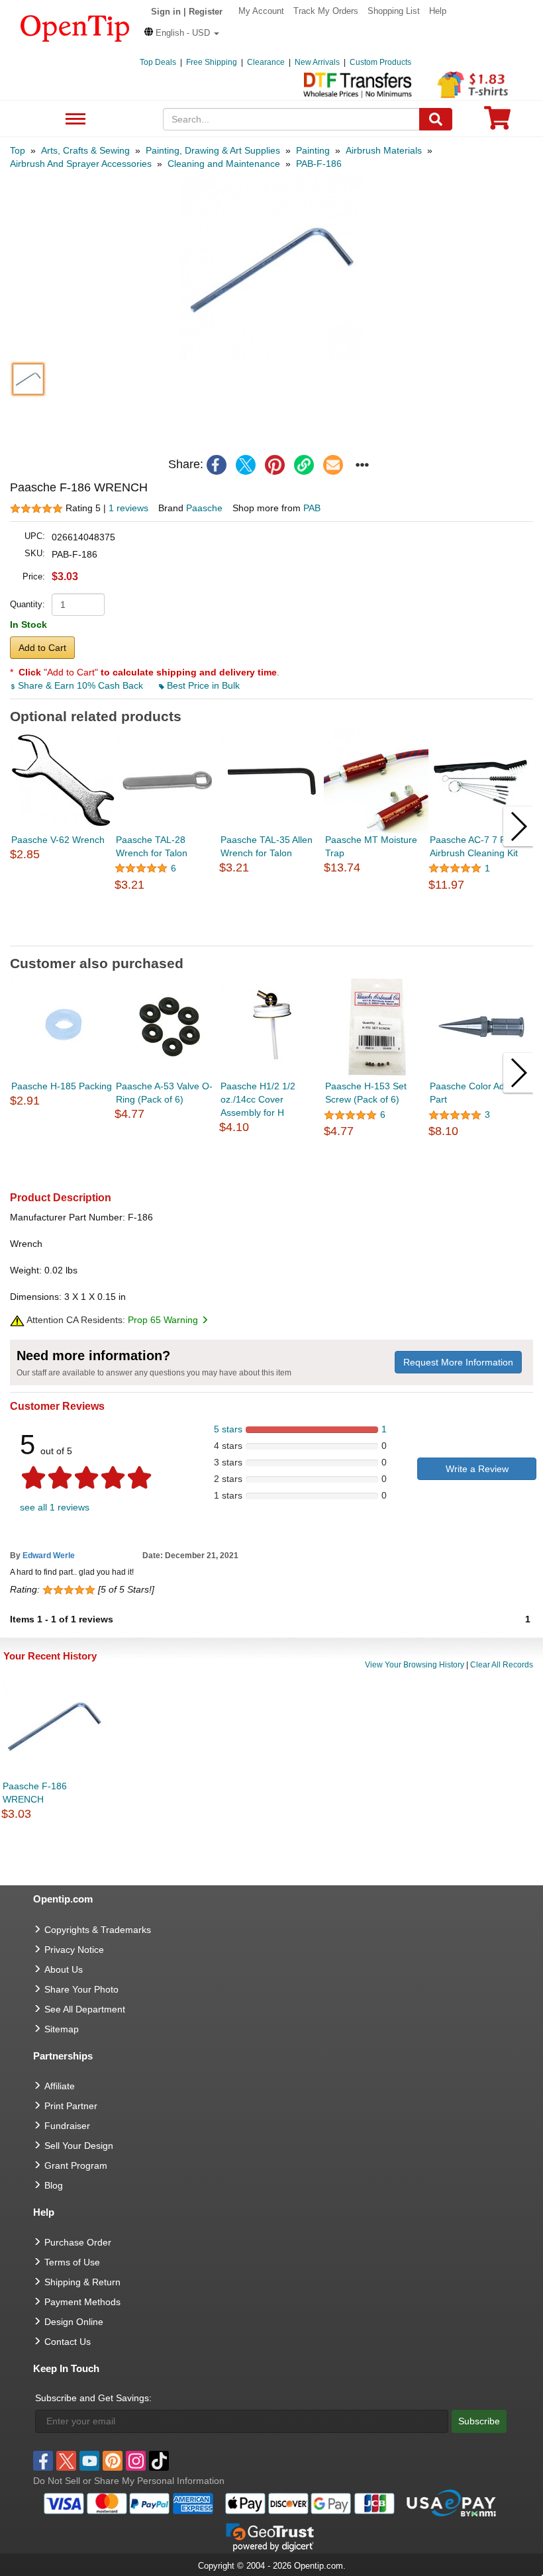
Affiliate (60, 2086)
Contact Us (68, 2342)
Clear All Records (502, 1665)
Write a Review (477, 1469)
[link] (304, 465)
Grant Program (76, 2165)
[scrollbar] (271, 935)
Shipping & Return (82, 2282)
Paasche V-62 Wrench (58, 840)
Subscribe (479, 2421)
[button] (182, 33)
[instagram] (136, 2461)
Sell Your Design (79, 2146)
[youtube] (89, 2461)
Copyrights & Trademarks (98, 1930)
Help (438, 11)
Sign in (166, 12)
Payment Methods (82, 2302)
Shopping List (394, 11)
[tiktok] (159, 2461)
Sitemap (62, 2029)
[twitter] (246, 465)
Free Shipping (212, 62)
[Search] (436, 119)
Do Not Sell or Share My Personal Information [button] (129, 2481)
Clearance (266, 62)
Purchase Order (78, 2242)
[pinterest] (275, 465)
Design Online (74, 2322)
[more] (362, 465)
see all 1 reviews (55, 1507)
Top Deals (158, 62)
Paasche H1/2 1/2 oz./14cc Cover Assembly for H (258, 1099)
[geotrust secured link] (270, 2536)
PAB (312, 508)
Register (206, 12)
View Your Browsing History (415, 1665)
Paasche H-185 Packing (62, 1086)
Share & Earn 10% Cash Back (80, 685)
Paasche (204, 508)
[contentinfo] (75, 27)
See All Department (74, 120)
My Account (261, 11)
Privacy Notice (74, 1950)
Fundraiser (67, 2126)
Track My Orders (326, 11)
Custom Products (380, 62)
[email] (333, 465)
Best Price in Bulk (202, 685)
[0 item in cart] (497, 122)
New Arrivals (317, 62)
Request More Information (458, 1362)
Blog (54, 2185)
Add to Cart (42, 648)
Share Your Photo (81, 1989)
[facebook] (217, 465)
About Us (64, 1969)
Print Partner (71, 2106)
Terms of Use (72, 2262)
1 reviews (128, 508)
